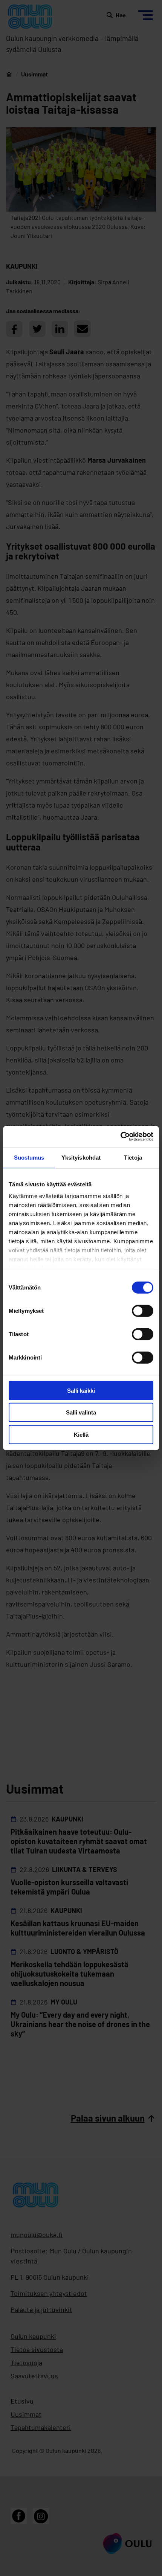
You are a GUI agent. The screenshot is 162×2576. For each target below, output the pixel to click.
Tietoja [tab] (133, 1157)
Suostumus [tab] (29, 1157)
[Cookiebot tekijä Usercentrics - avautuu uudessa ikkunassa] (120, 1137)
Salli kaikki (81, 1390)
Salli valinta (81, 1412)
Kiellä (81, 1434)
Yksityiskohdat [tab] (81, 1157)
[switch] (143, 1311)
